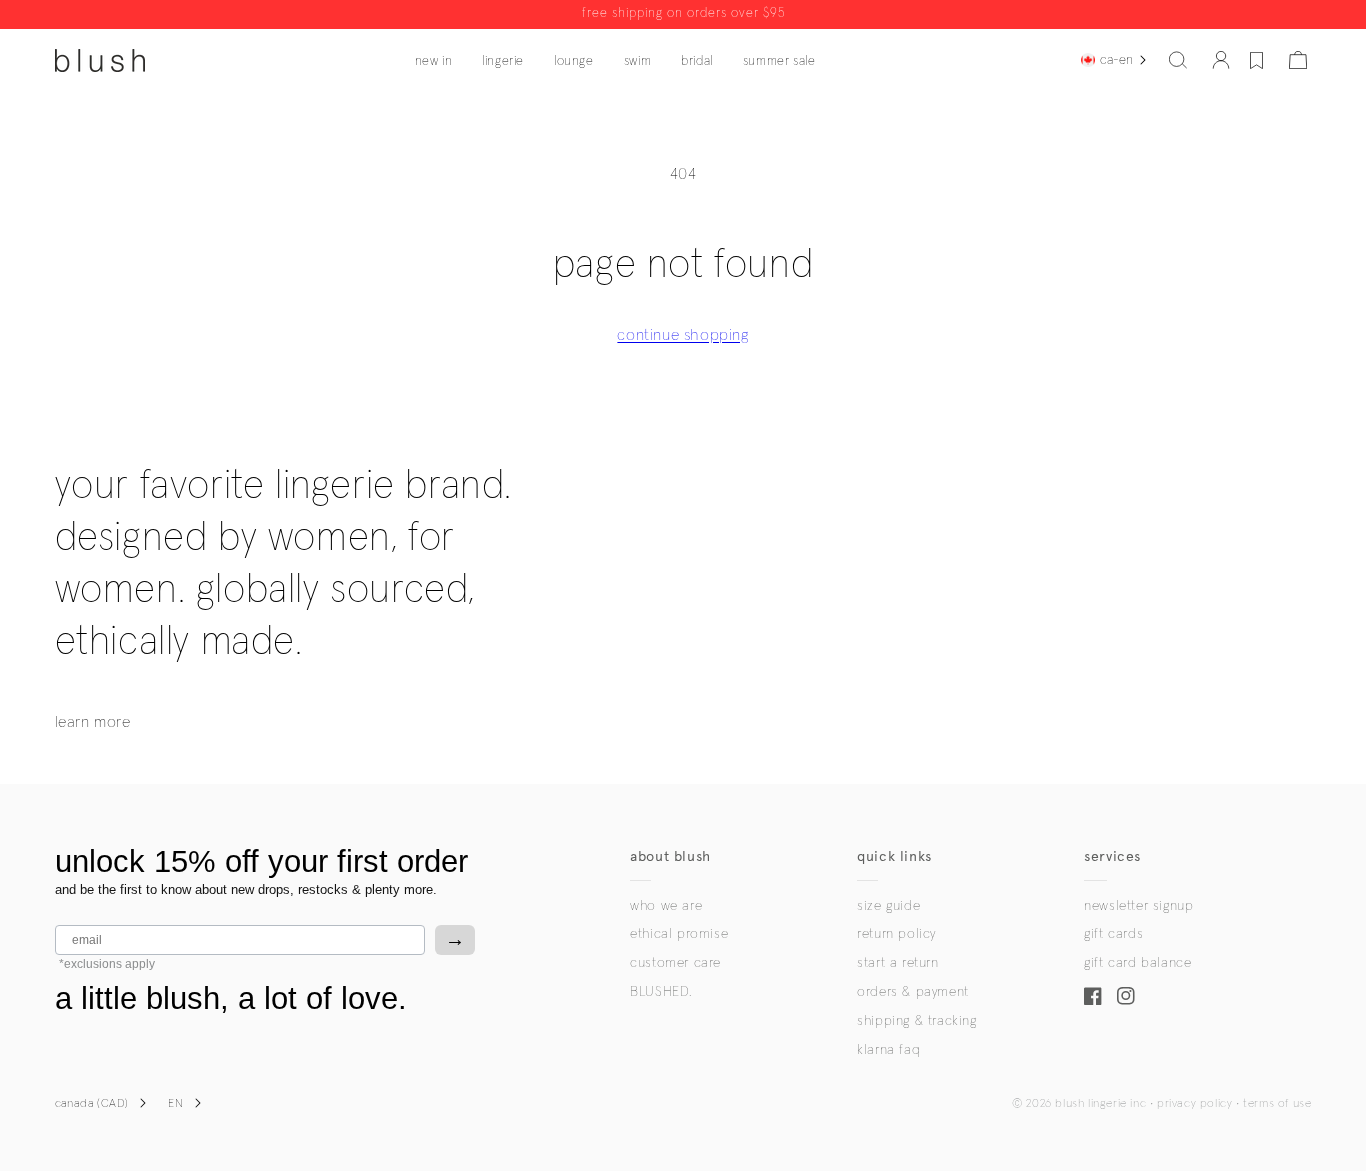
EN (175, 1104)
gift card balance (1137, 963)
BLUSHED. (661, 992)
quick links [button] (894, 856)
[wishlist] (1256, 60)
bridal (697, 61)
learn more (93, 722)
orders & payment (913, 992)
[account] (1221, 60)
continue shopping (682, 335)
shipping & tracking (916, 1021)
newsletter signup (1138, 906)
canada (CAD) (92, 1104)
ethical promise (679, 934)
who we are (666, 906)
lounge (574, 61)
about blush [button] (670, 856)
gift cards (1113, 934)
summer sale (779, 61)
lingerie (503, 61)
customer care (675, 963)
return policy (896, 934)
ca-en (1116, 60)
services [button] (1112, 856)
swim (637, 61)
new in (434, 61)
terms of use (1277, 1104)
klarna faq (888, 1050)
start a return (897, 963)
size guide (888, 906)
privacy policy (1194, 1104)
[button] (1178, 60)
